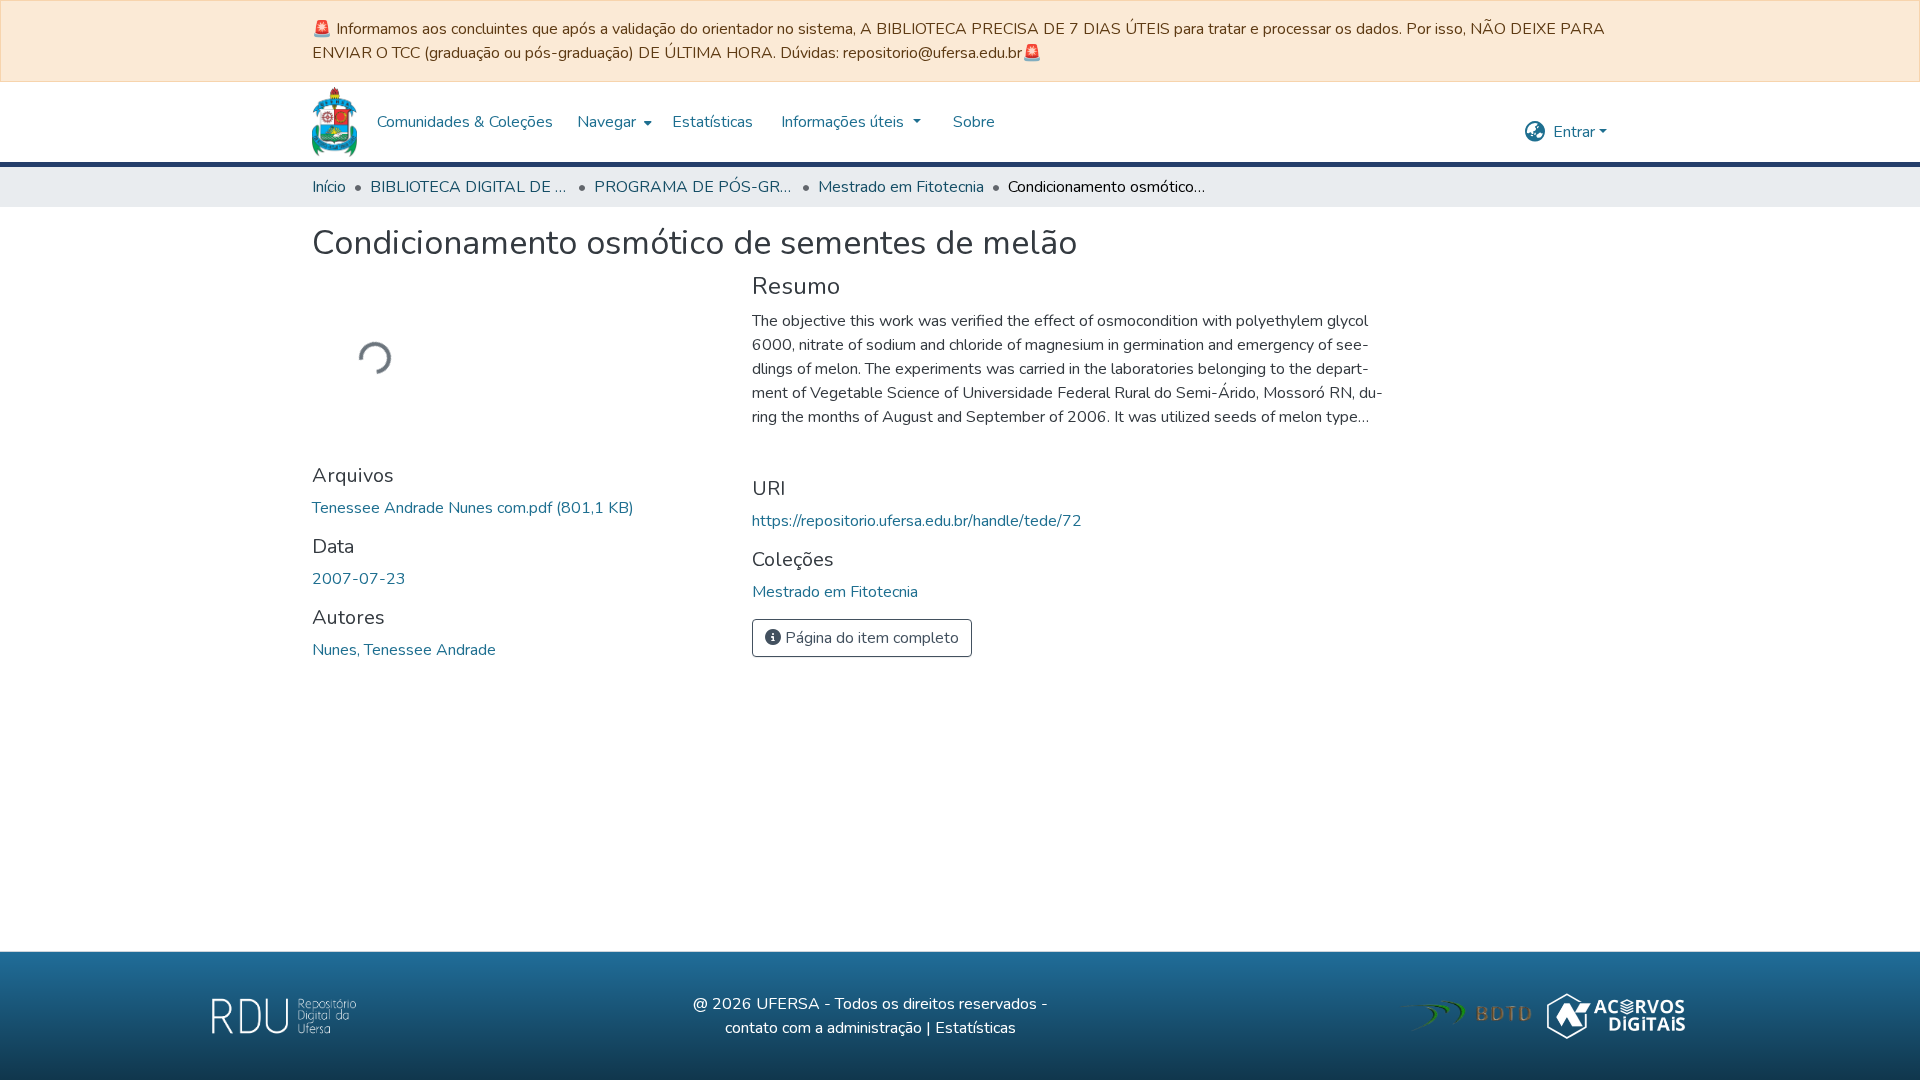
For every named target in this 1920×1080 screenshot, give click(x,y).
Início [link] (329, 187)
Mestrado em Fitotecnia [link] (901, 187)
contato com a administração (823, 1028)
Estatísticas (975, 1028)
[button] (1534, 132)
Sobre (528, 122)
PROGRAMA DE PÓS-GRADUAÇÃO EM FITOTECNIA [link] (694, 187)
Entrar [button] (1576, 132)
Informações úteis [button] (399, 122)
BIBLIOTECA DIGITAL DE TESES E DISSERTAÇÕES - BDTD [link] (470, 187)
